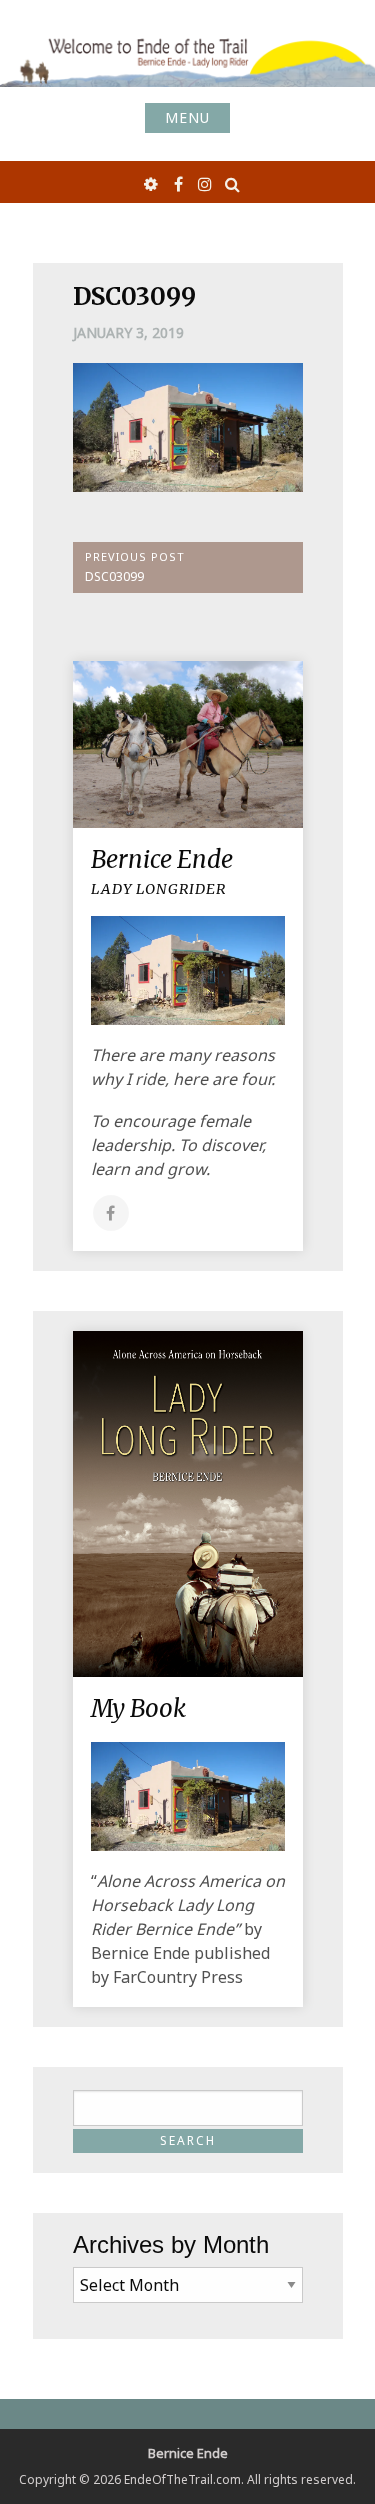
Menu (187, 117)
